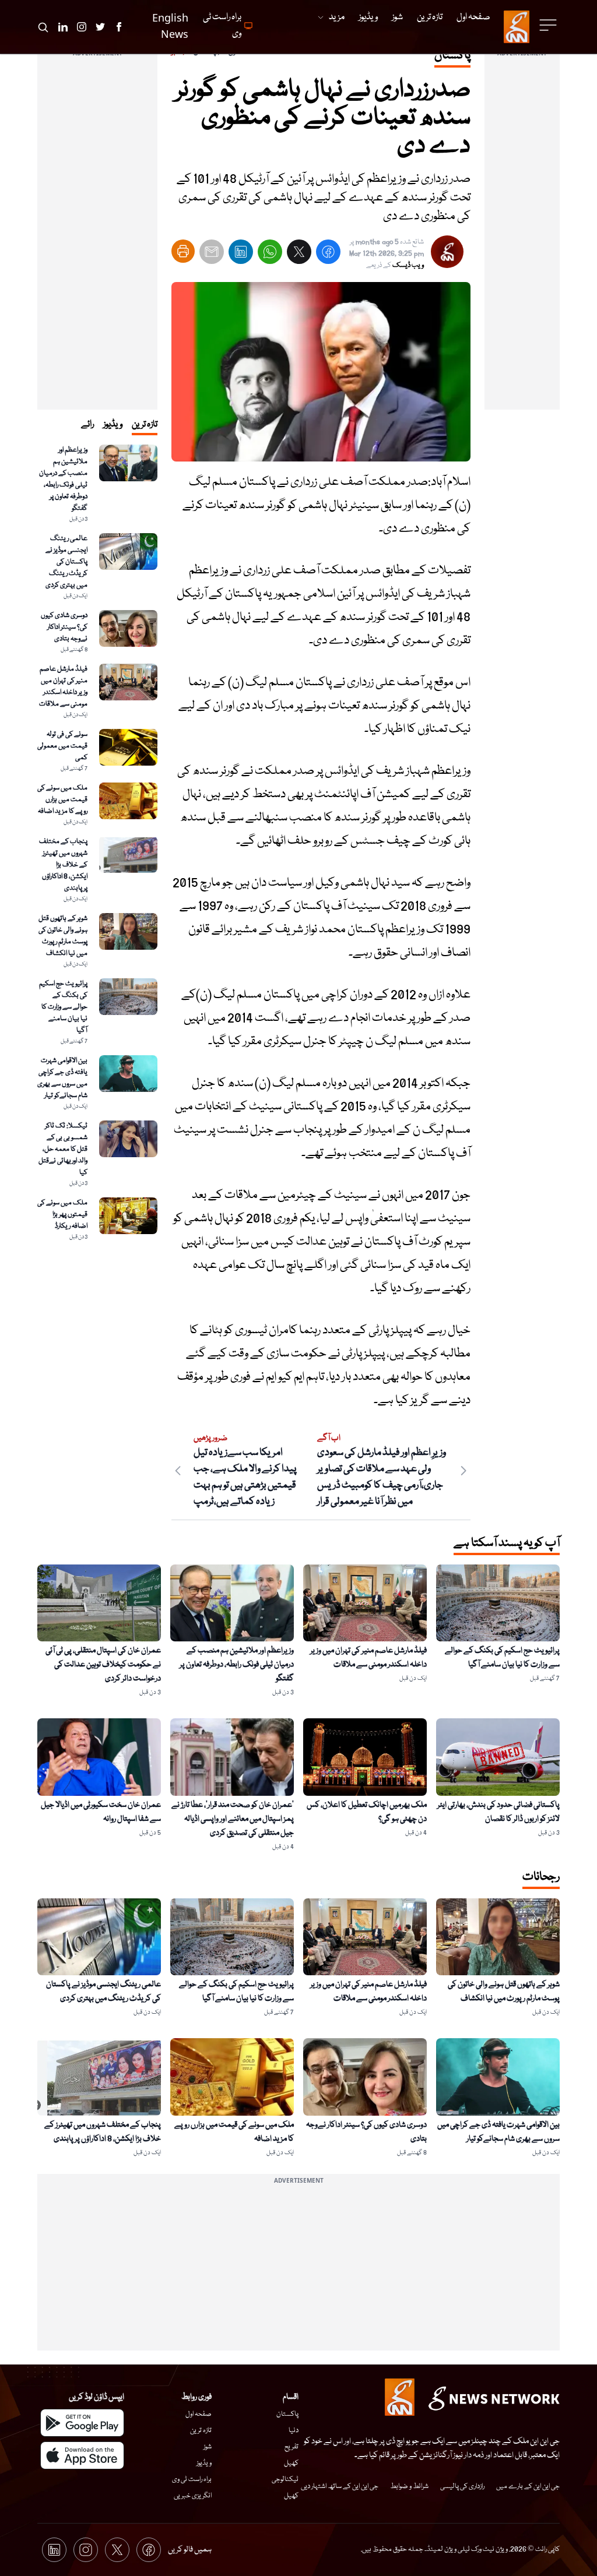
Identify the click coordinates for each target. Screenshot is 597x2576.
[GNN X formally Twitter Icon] (100, 27)
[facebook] (328, 254)
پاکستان (287, 2414)
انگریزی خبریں (193, 2496)
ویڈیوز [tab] (113, 425)
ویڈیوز (204, 2463)
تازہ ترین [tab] (145, 425)
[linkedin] (241, 254)
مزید (337, 17)
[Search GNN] (43, 27)
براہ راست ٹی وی (192, 2480)
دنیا (294, 2431)
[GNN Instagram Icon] (82, 27)
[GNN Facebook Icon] (119, 27)
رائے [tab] (87, 425)
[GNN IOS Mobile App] (82, 2455)
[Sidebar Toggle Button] (549, 25)
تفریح (292, 2447)
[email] (212, 254)
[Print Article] (183, 251)
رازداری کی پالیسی (462, 2487)
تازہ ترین (201, 2431)
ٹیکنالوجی (285, 2480)
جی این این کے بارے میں (528, 2487)
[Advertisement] (522, 235)
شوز (208, 2447)
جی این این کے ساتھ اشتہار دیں (340, 2487)
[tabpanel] (97, 843)
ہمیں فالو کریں (190, 2550)
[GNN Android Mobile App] (82, 2423)
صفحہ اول (199, 2414)
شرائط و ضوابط (409, 2487)
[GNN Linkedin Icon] (63, 27)
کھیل (291, 2463)
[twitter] (299, 254)
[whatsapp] (270, 254)
